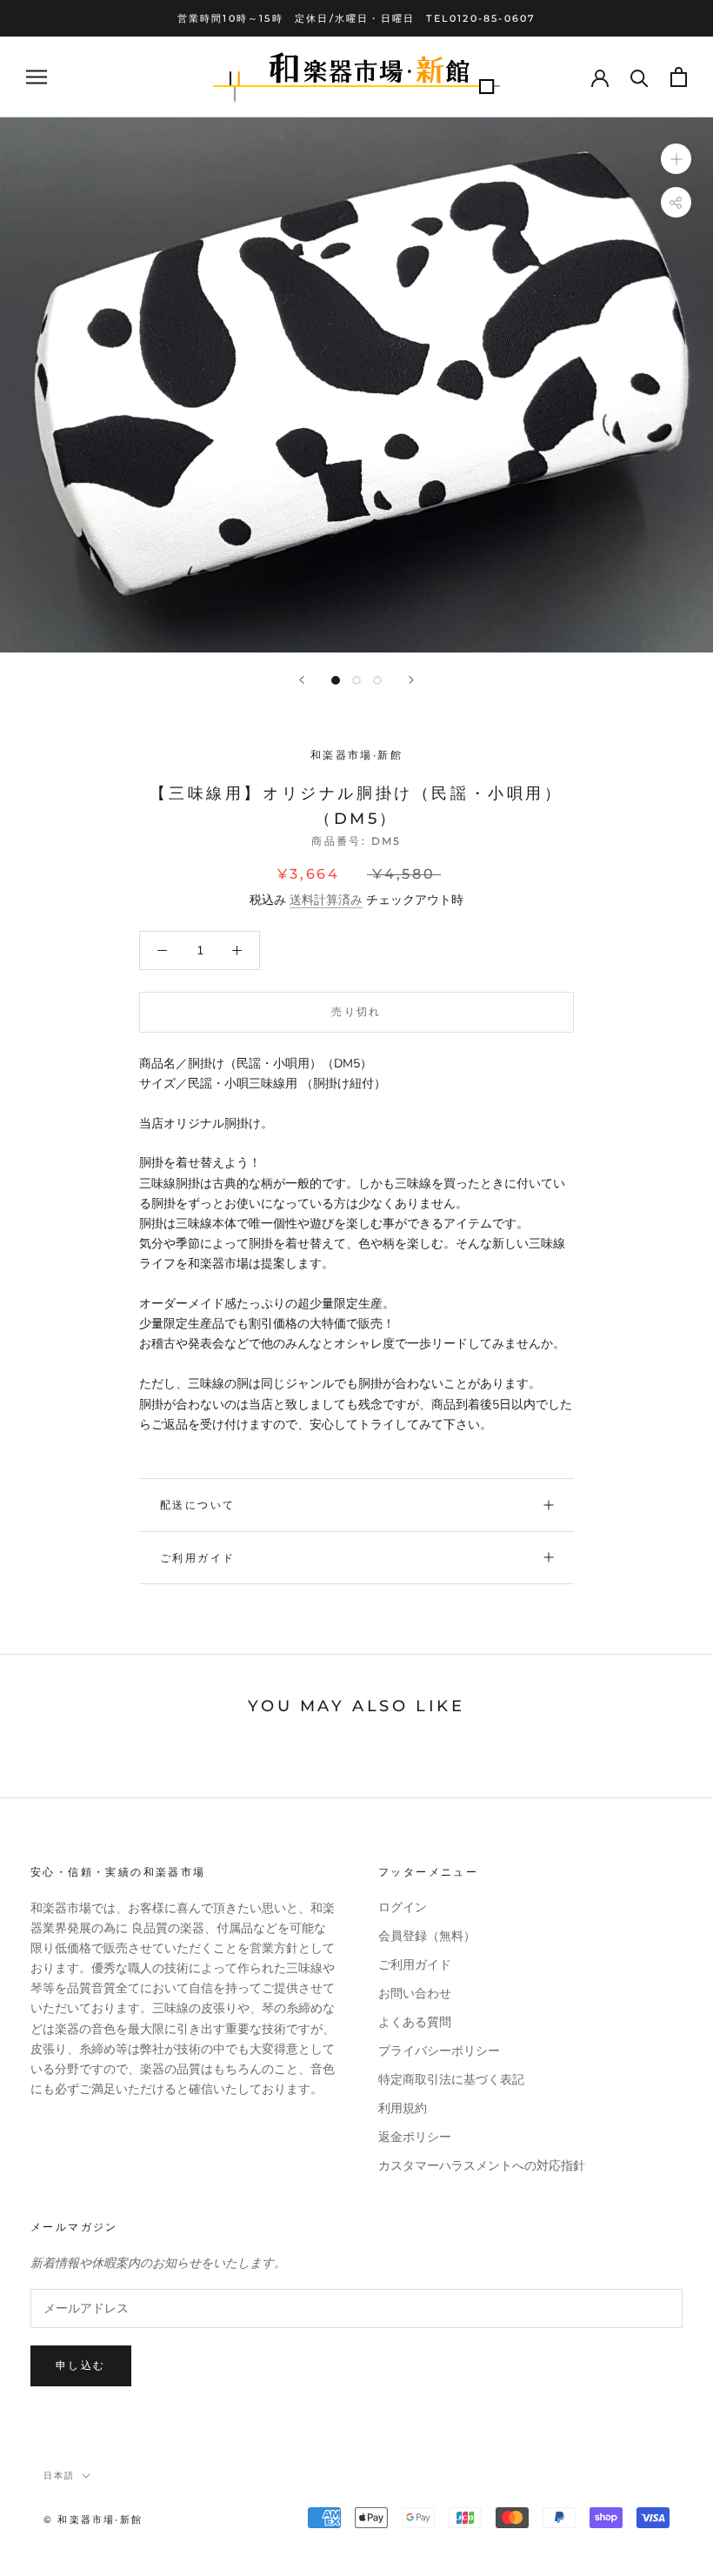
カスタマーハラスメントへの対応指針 (482, 2166)
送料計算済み (326, 900)
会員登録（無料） (427, 1936)
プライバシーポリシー (439, 2051)
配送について (197, 1505)
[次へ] (411, 680)
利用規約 (403, 2108)
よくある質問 (415, 2022)
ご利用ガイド (197, 1558)
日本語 (59, 2476)
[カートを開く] (679, 77)
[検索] (640, 77)
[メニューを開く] (37, 77)
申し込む (81, 2365)
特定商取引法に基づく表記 (451, 2080)
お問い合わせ (415, 1994)
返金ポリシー (415, 2137)
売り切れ (356, 1011)
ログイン (403, 1907)
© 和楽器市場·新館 (93, 2519)
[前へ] (302, 680)
